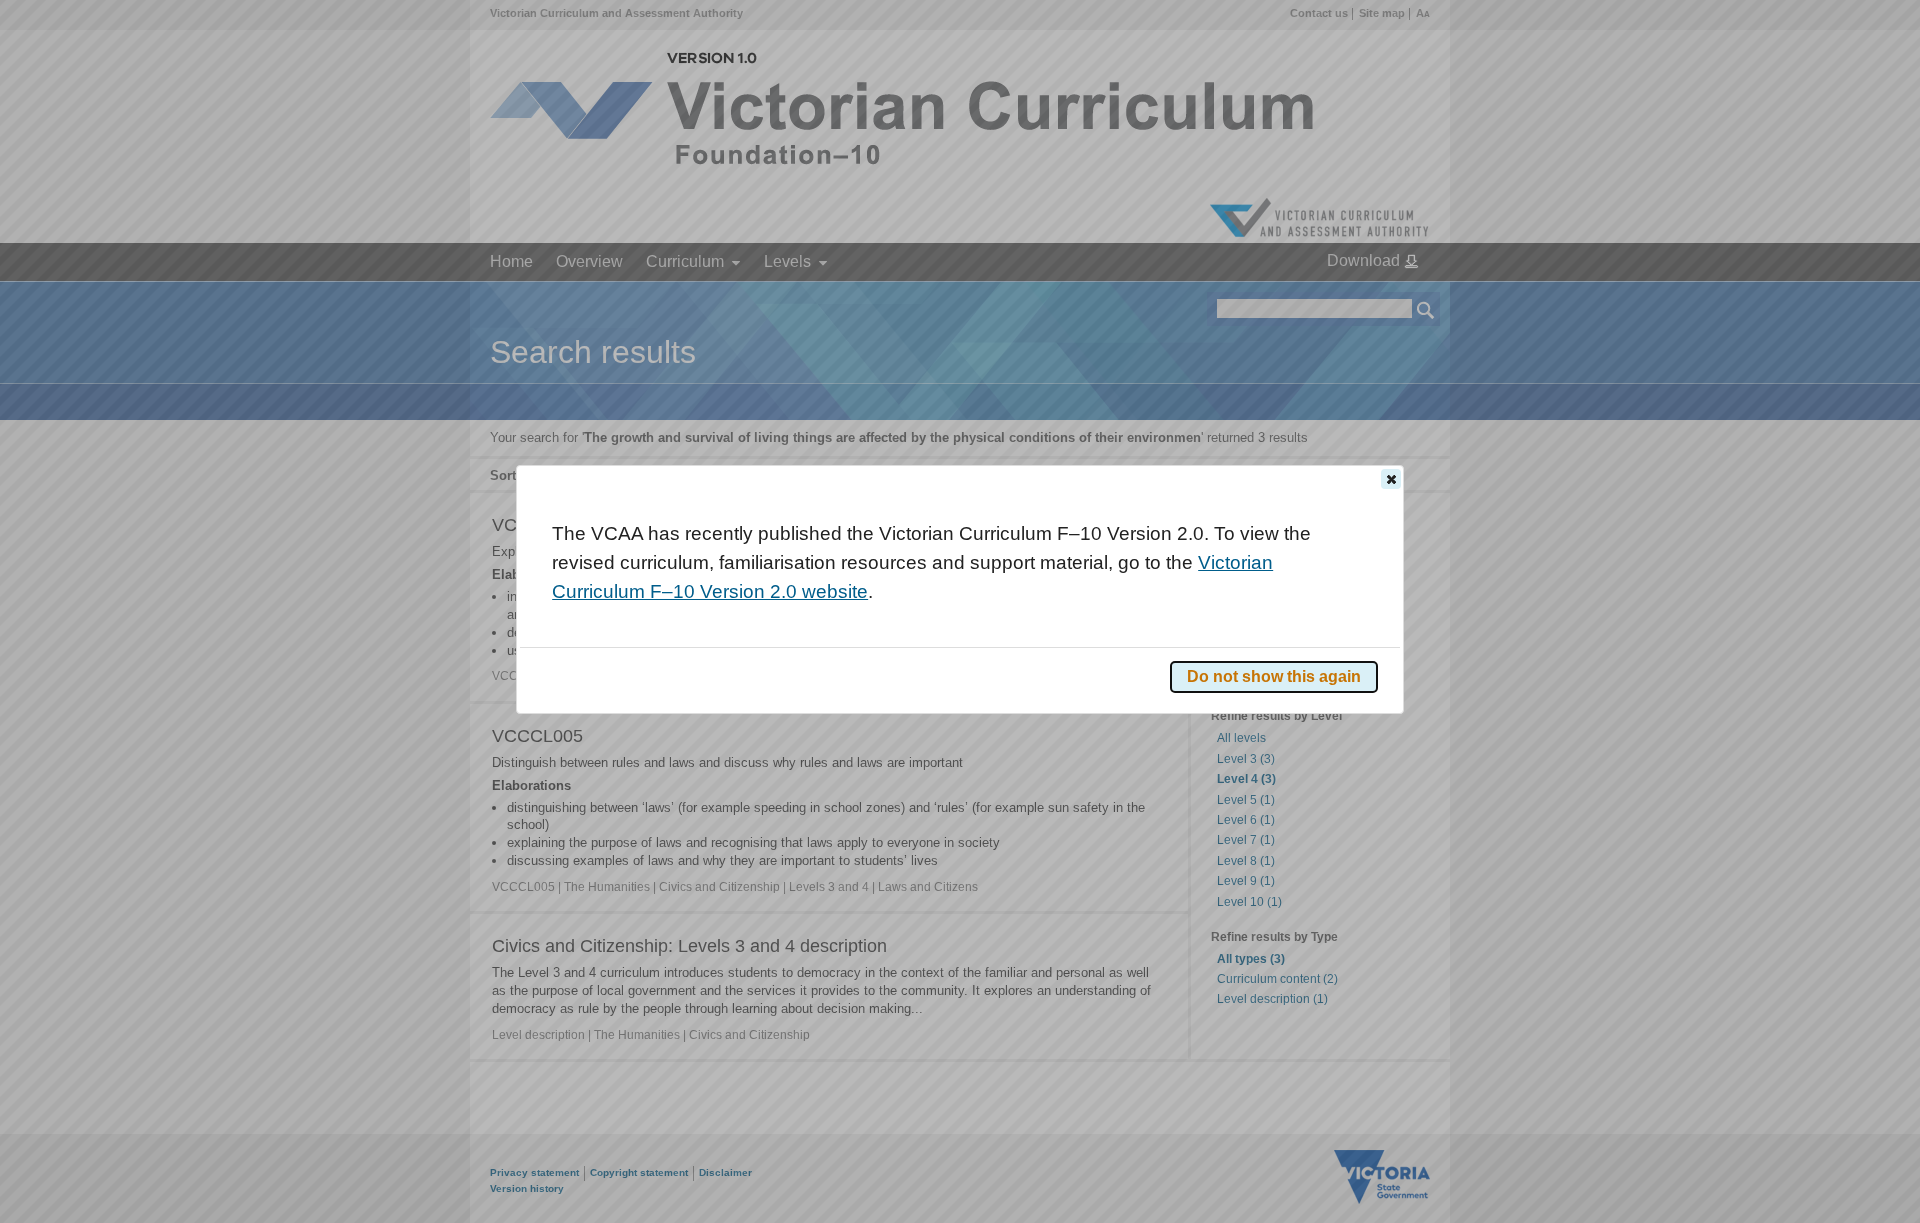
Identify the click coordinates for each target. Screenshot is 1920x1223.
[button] (1391, 479)
